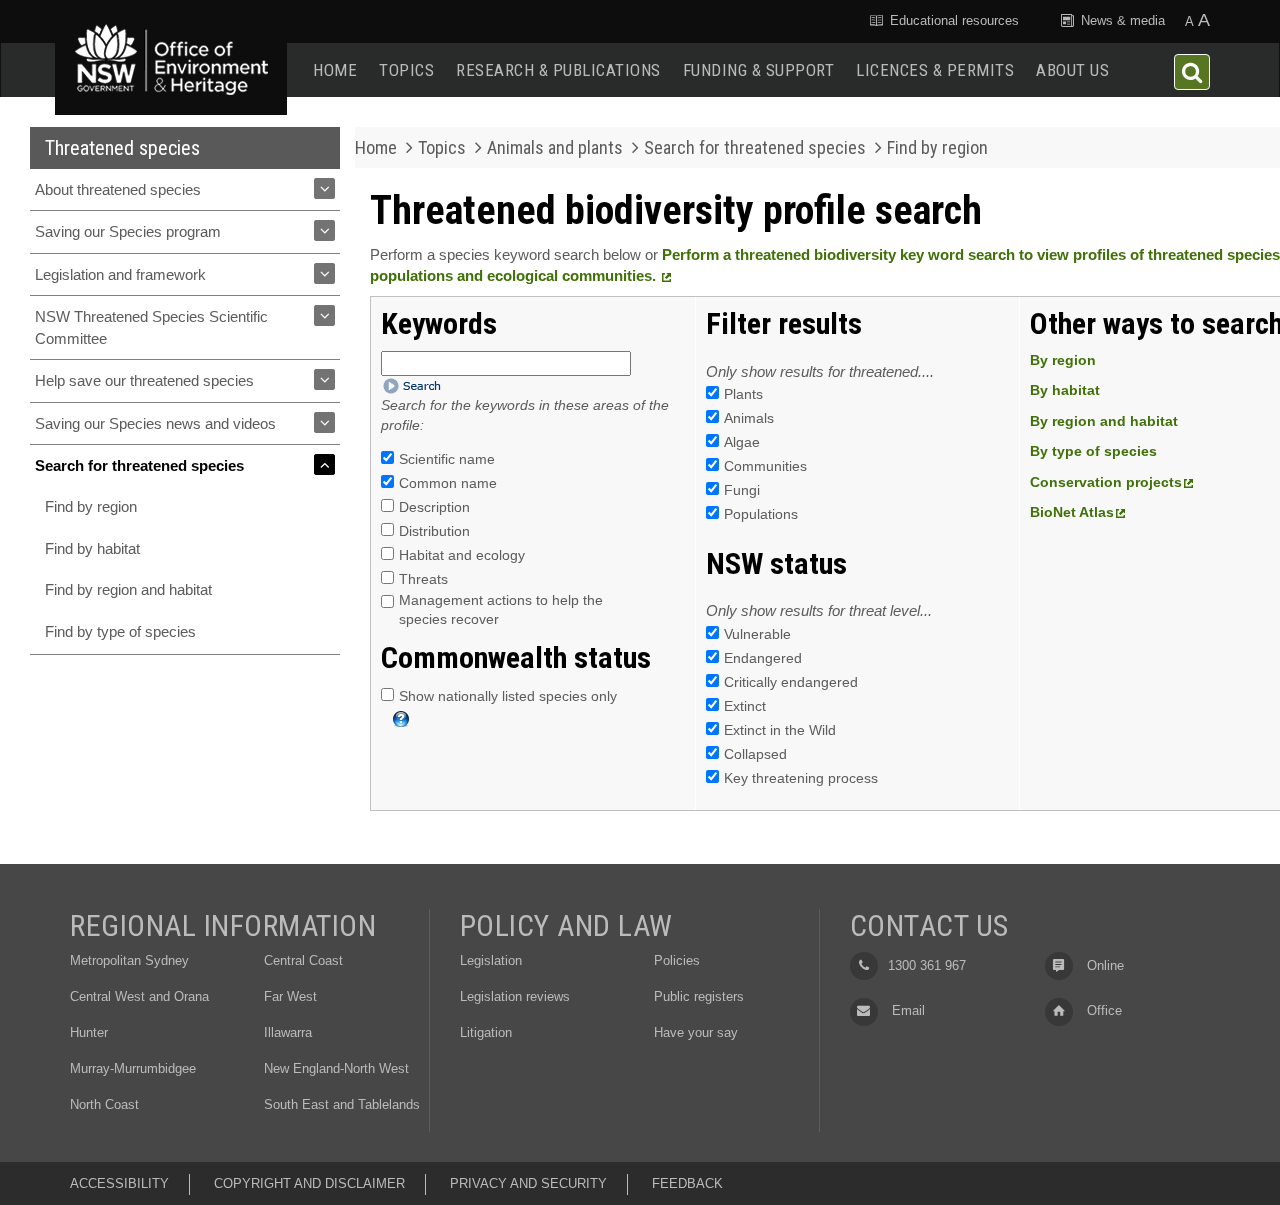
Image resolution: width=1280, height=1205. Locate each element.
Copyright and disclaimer (309, 1183)
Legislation (491, 960)
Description (434, 507)
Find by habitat (92, 548)
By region (1063, 360)
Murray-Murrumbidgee (133, 1068)
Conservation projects (1106, 482)
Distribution (434, 531)
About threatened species (118, 189)
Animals (749, 418)
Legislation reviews (515, 996)
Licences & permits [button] (935, 70)
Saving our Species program (128, 231)
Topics (406, 70)
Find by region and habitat (128, 589)
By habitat (1065, 390)
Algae (742, 442)
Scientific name (447, 459)
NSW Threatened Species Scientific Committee (151, 327)
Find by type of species (120, 631)
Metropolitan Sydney (129, 960)
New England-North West (336, 1068)
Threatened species (122, 148)
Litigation (486, 1032)
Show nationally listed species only (508, 696)
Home (335, 70)
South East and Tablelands (342, 1104)
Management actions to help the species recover (501, 610)
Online (1103, 965)
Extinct (745, 706)
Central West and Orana (139, 996)
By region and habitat (1104, 421)
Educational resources (952, 20)
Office (1102, 1010)
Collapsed (755, 754)
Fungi (742, 490)
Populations (761, 514)
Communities (765, 466)
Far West (290, 996)
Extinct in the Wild (780, 730)
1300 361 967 (927, 965)
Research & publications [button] (558, 70)
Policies (677, 960)
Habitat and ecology (462, 555)
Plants (743, 394)
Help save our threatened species (144, 380)
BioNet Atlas (1072, 512)
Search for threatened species (139, 465)
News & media (1121, 20)
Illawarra (288, 1032)
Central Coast (303, 960)
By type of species (1093, 451)
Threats (423, 579)
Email (906, 1010)
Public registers (699, 996)
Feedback (687, 1183)
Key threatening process (801, 778)
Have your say (696, 1032)
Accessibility (119, 1183)
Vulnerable (757, 634)
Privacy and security (528, 1183)
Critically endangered (791, 682)
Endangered (763, 658)
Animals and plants (555, 147)
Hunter (89, 1032)
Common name (448, 483)
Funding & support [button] (759, 70)
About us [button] (1072, 70)
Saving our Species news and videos (155, 423)
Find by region (91, 506)
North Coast (104, 1104)
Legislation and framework (120, 274)
